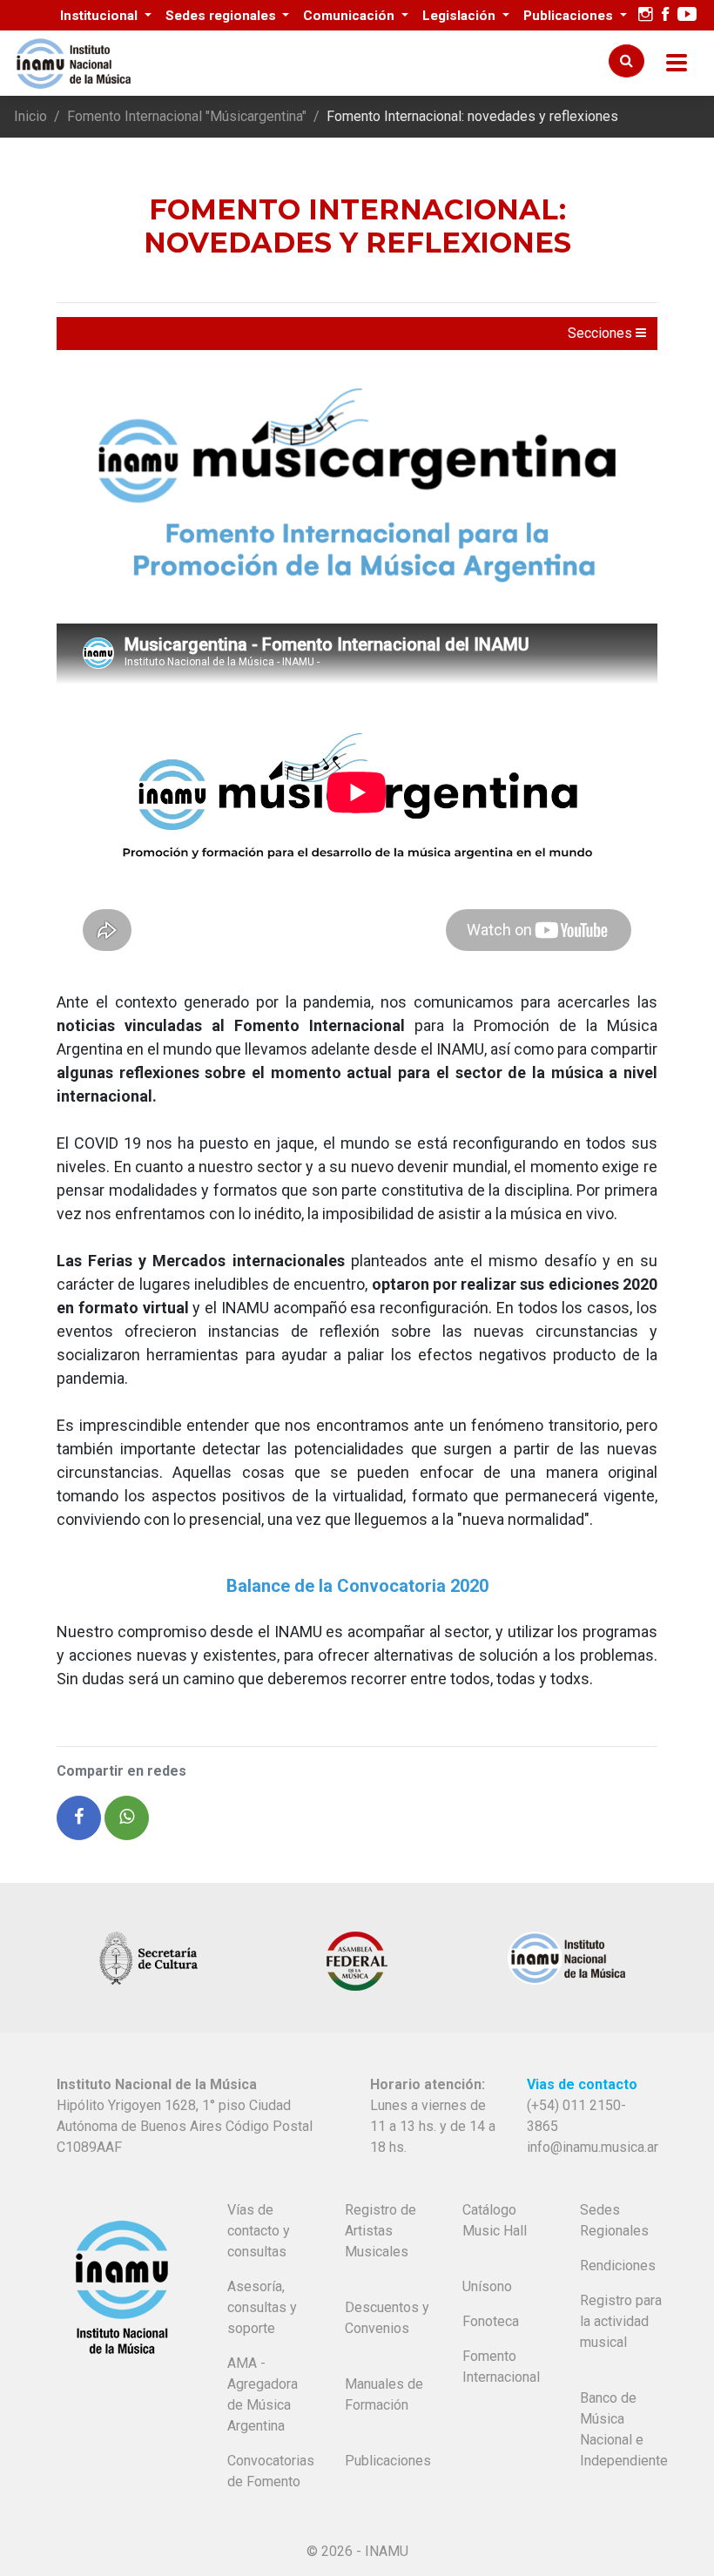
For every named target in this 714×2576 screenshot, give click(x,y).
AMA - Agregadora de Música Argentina (263, 2394)
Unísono (487, 2286)
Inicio (30, 116)
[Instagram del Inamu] (646, 15)
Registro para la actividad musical (621, 2321)
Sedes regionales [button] (222, 16)
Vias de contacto (582, 2084)
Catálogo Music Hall (495, 2220)
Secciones (602, 333)
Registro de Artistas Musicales (381, 2231)
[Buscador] (626, 61)
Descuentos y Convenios (387, 2318)
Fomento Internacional (501, 2367)
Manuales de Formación (384, 2394)
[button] (79, 1818)
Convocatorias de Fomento (271, 2471)
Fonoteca (491, 2321)
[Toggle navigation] (677, 63)
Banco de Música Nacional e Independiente (624, 2429)
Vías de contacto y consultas (259, 2231)
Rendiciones (618, 2266)
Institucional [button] (101, 16)
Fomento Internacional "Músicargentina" (187, 116)
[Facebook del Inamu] (665, 15)
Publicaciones (388, 2461)
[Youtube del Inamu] (687, 15)
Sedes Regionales (614, 2220)
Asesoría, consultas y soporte (262, 2307)
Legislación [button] (461, 16)
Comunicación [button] (350, 16)
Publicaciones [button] (570, 16)
